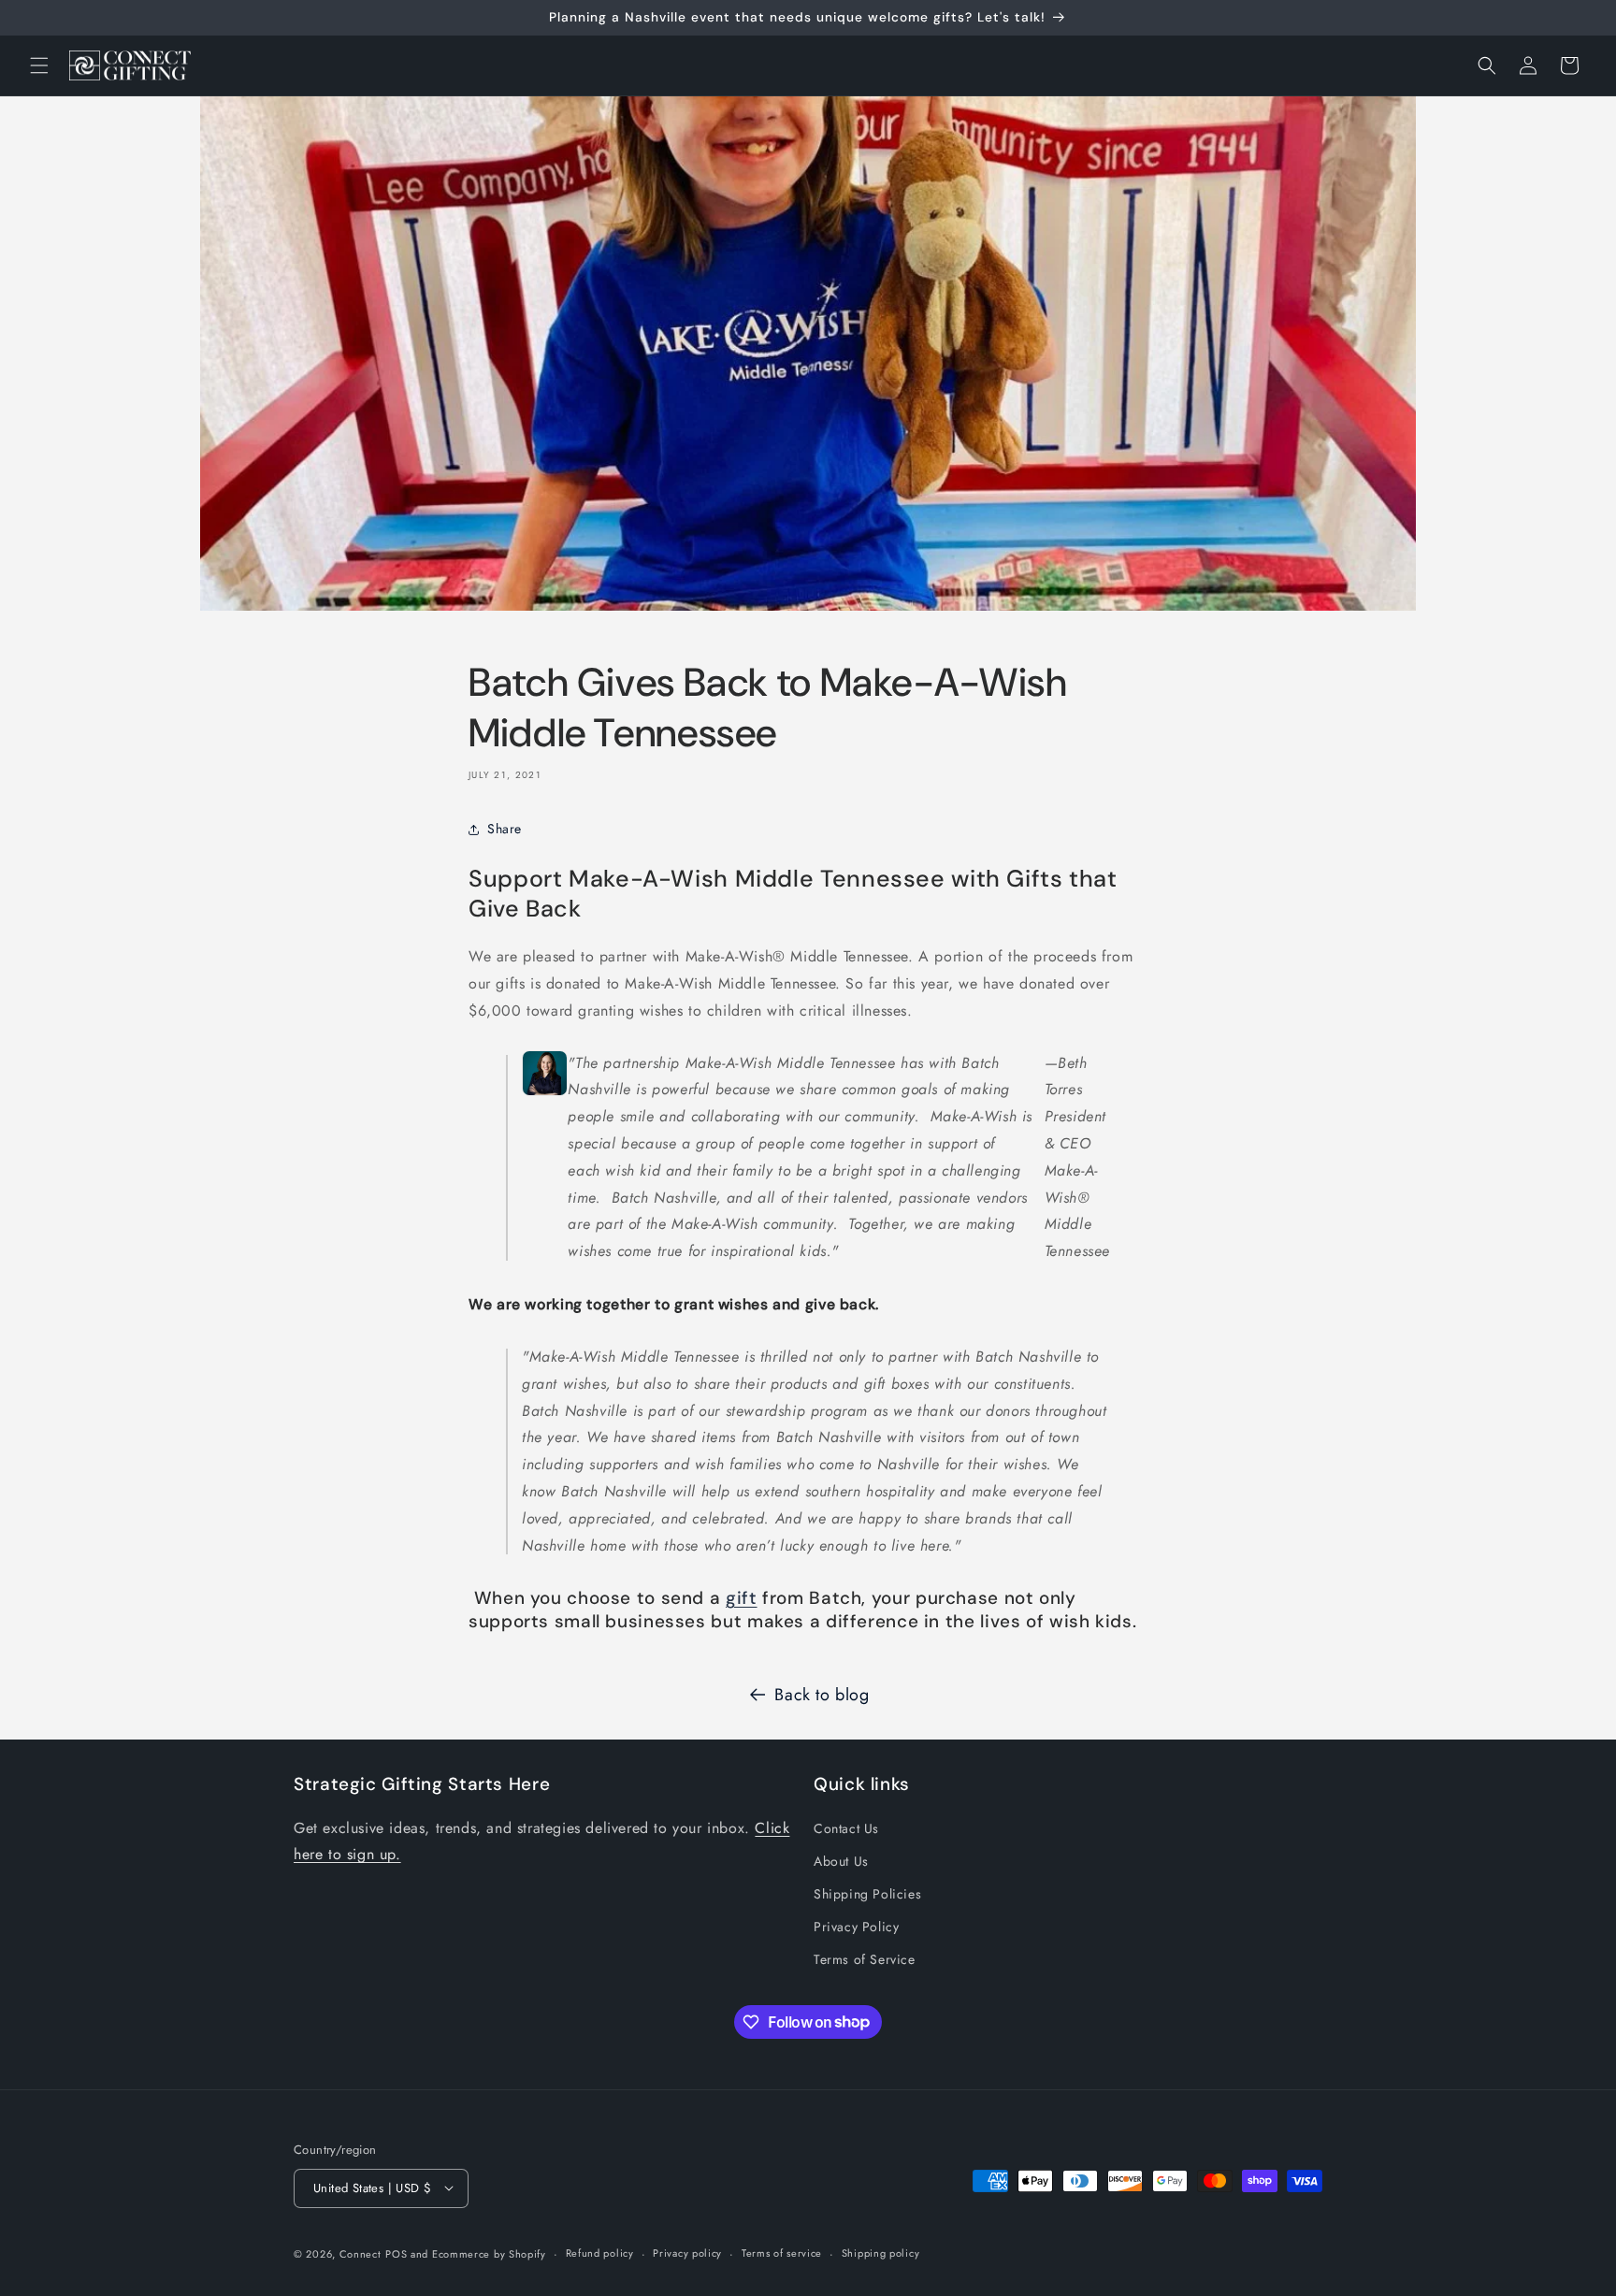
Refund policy (600, 2253)
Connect (361, 2253)
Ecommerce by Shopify (489, 2253)
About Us (841, 1861)
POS (396, 2253)
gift (742, 1598)
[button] (39, 65)
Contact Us (846, 1828)
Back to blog (822, 1695)
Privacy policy (687, 2253)
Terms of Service (865, 1959)
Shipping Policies (867, 1894)
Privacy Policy (856, 1927)
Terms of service (782, 2253)
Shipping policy (881, 2253)
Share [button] (505, 829)
